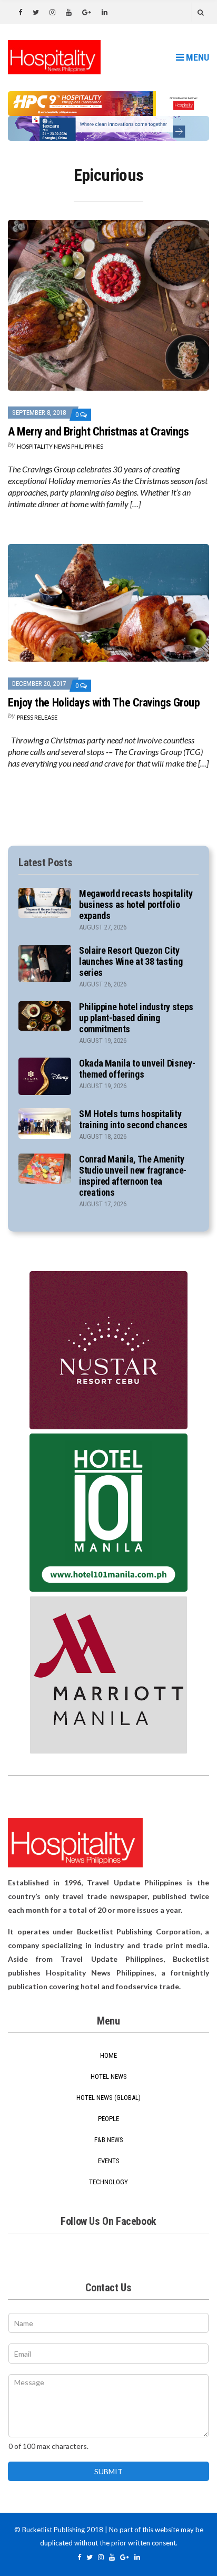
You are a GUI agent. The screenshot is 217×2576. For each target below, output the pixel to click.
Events (109, 2161)
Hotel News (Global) (108, 2098)
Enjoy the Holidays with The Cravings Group (104, 703)
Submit (108, 2471)
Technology (108, 2182)
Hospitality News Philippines (60, 446)
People (108, 2119)
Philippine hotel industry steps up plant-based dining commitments (136, 1018)
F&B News (109, 2140)
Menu (196, 57)
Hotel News (109, 2076)
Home (108, 2055)
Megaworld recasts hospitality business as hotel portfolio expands (136, 904)
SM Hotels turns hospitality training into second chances (133, 1119)
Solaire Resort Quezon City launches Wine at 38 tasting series (131, 961)
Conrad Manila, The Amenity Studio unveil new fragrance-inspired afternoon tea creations (133, 1176)
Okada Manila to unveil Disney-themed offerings (137, 1069)
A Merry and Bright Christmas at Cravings (98, 432)
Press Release (37, 717)
